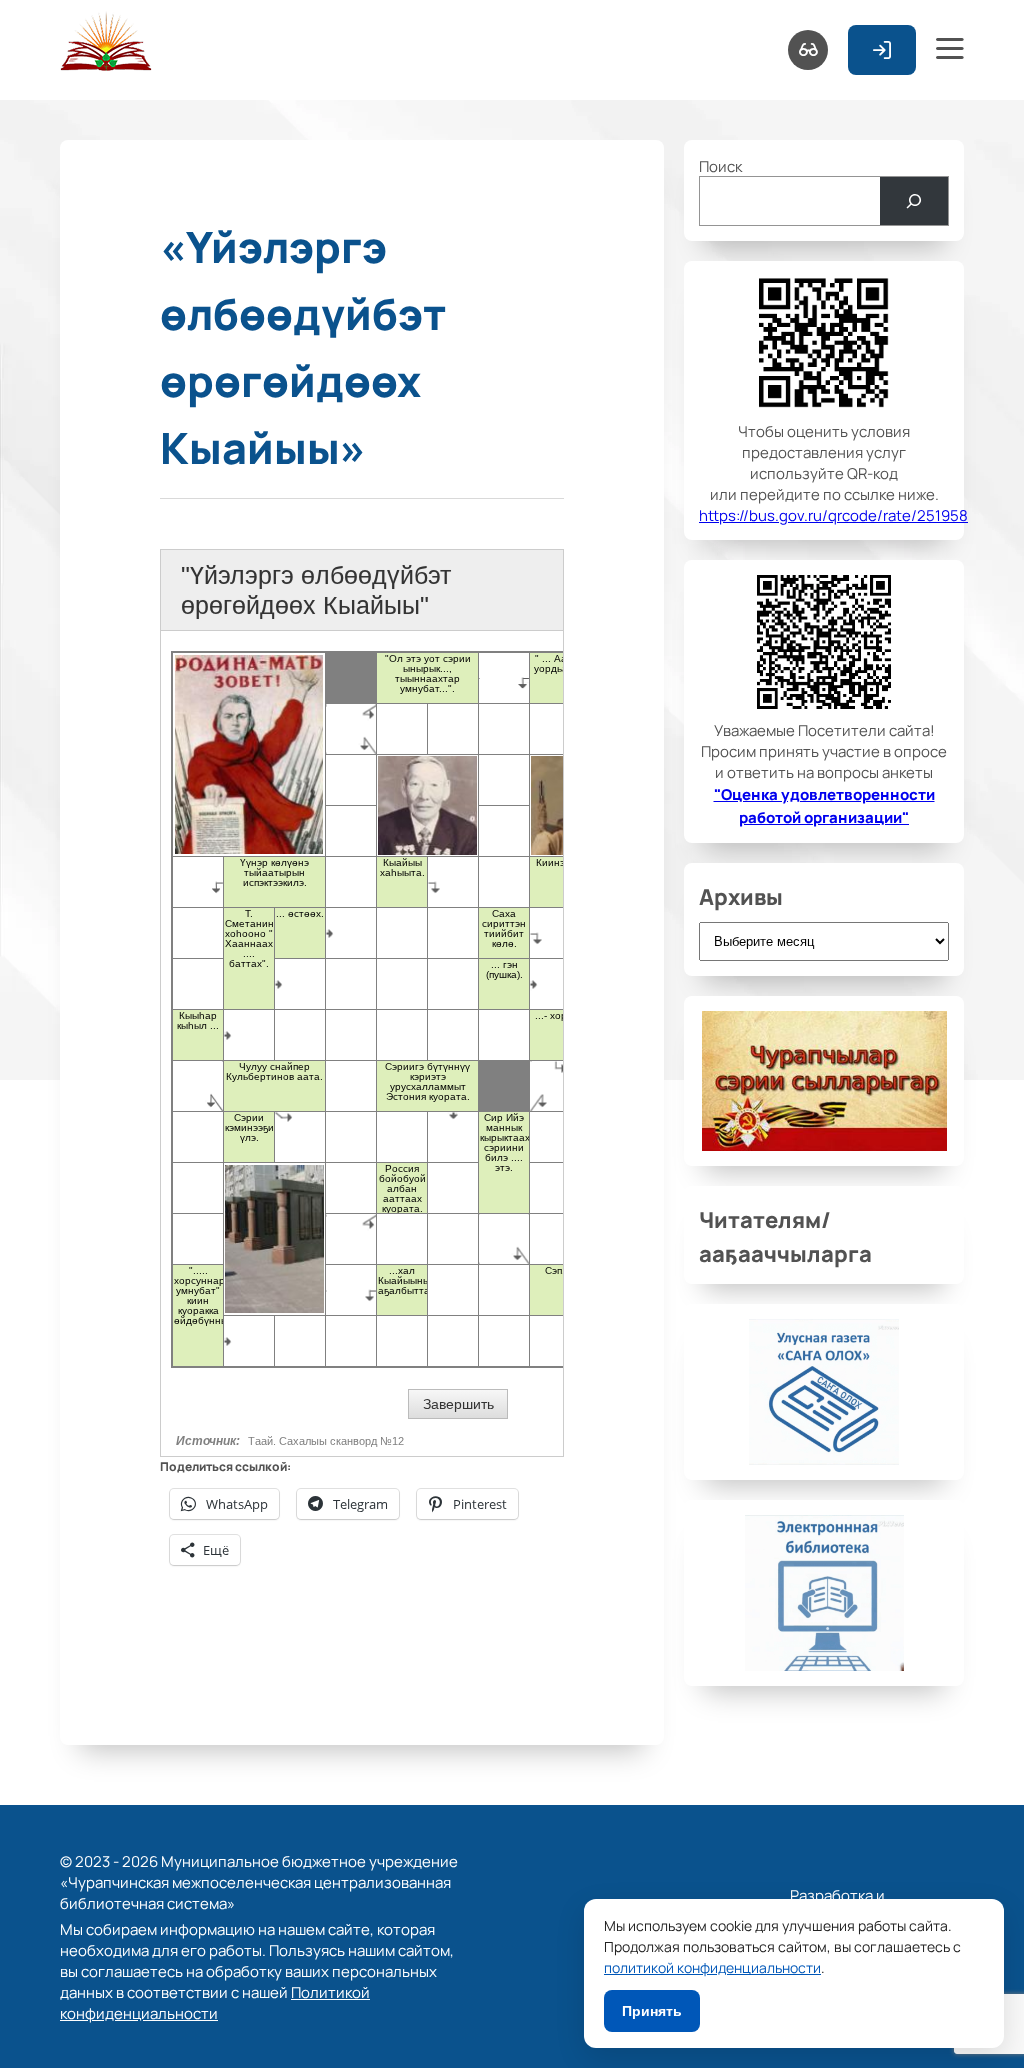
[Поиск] (914, 201)
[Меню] (950, 50)
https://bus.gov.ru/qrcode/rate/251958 (833, 514)
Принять (652, 2011)
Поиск (720, 165)
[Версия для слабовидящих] (808, 50)
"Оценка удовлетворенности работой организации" (824, 805)
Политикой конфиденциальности (215, 2002)
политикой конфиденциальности (712, 1967)
